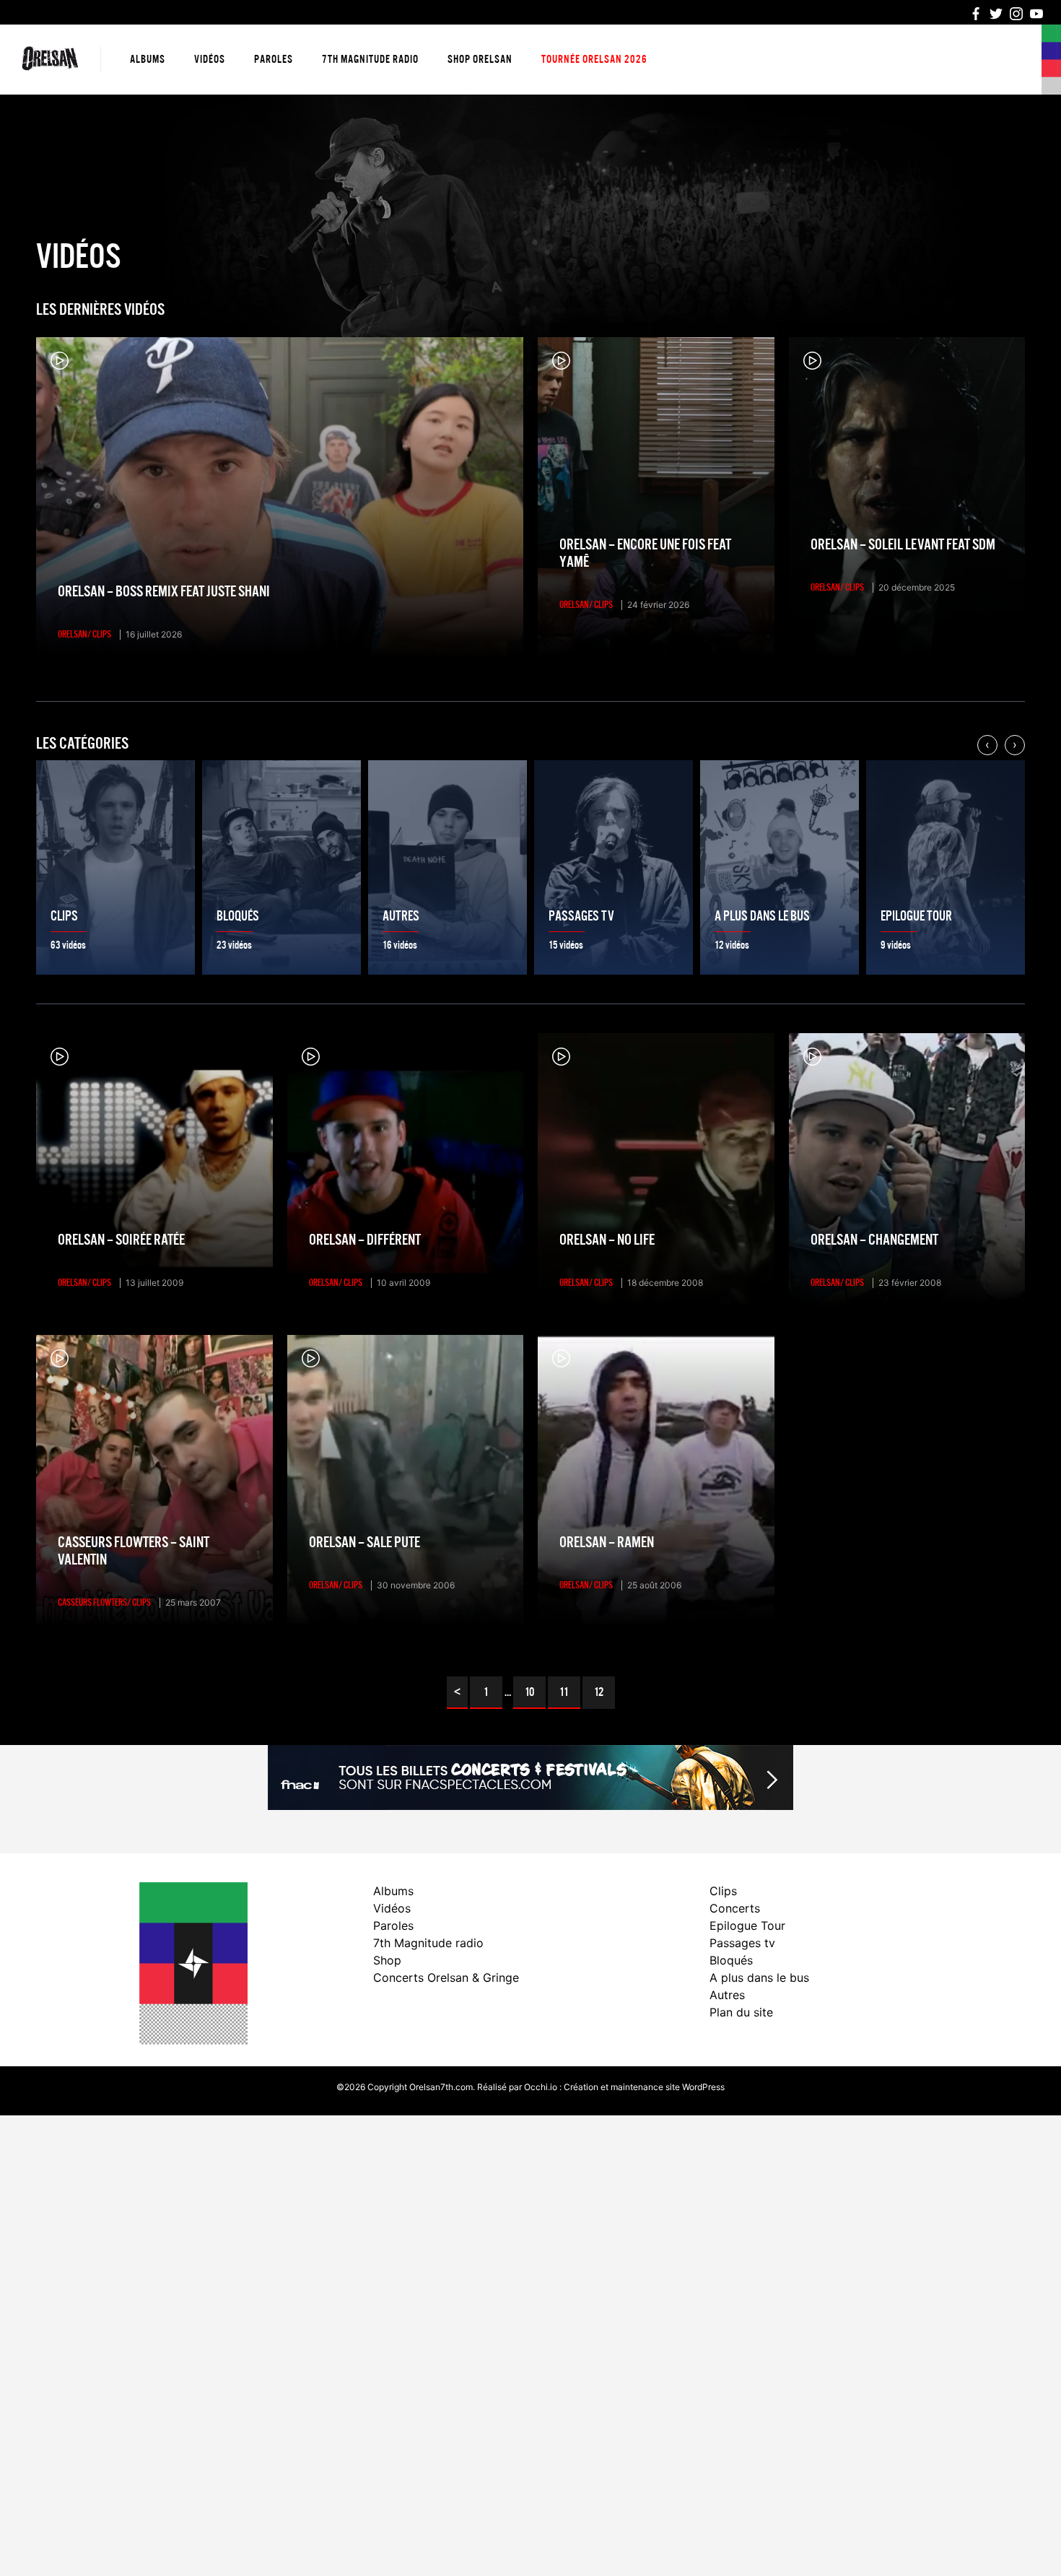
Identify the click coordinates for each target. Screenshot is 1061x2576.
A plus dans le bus (759, 1977)
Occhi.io (541, 2087)
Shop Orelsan (480, 59)
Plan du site (741, 2012)
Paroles (274, 59)
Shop (387, 1960)
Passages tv (742, 1943)
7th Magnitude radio (370, 59)
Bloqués (731, 1960)
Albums (148, 59)
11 (564, 1692)
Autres (727, 1995)
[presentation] (987, 745)
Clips (723, 1891)
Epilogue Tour (747, 1926)
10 (529, 1692)
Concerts (735, 1908)
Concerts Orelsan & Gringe (446, 1977)
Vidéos (210, 59)
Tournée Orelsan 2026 (594, 59)
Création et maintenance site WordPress (644, 2087)
